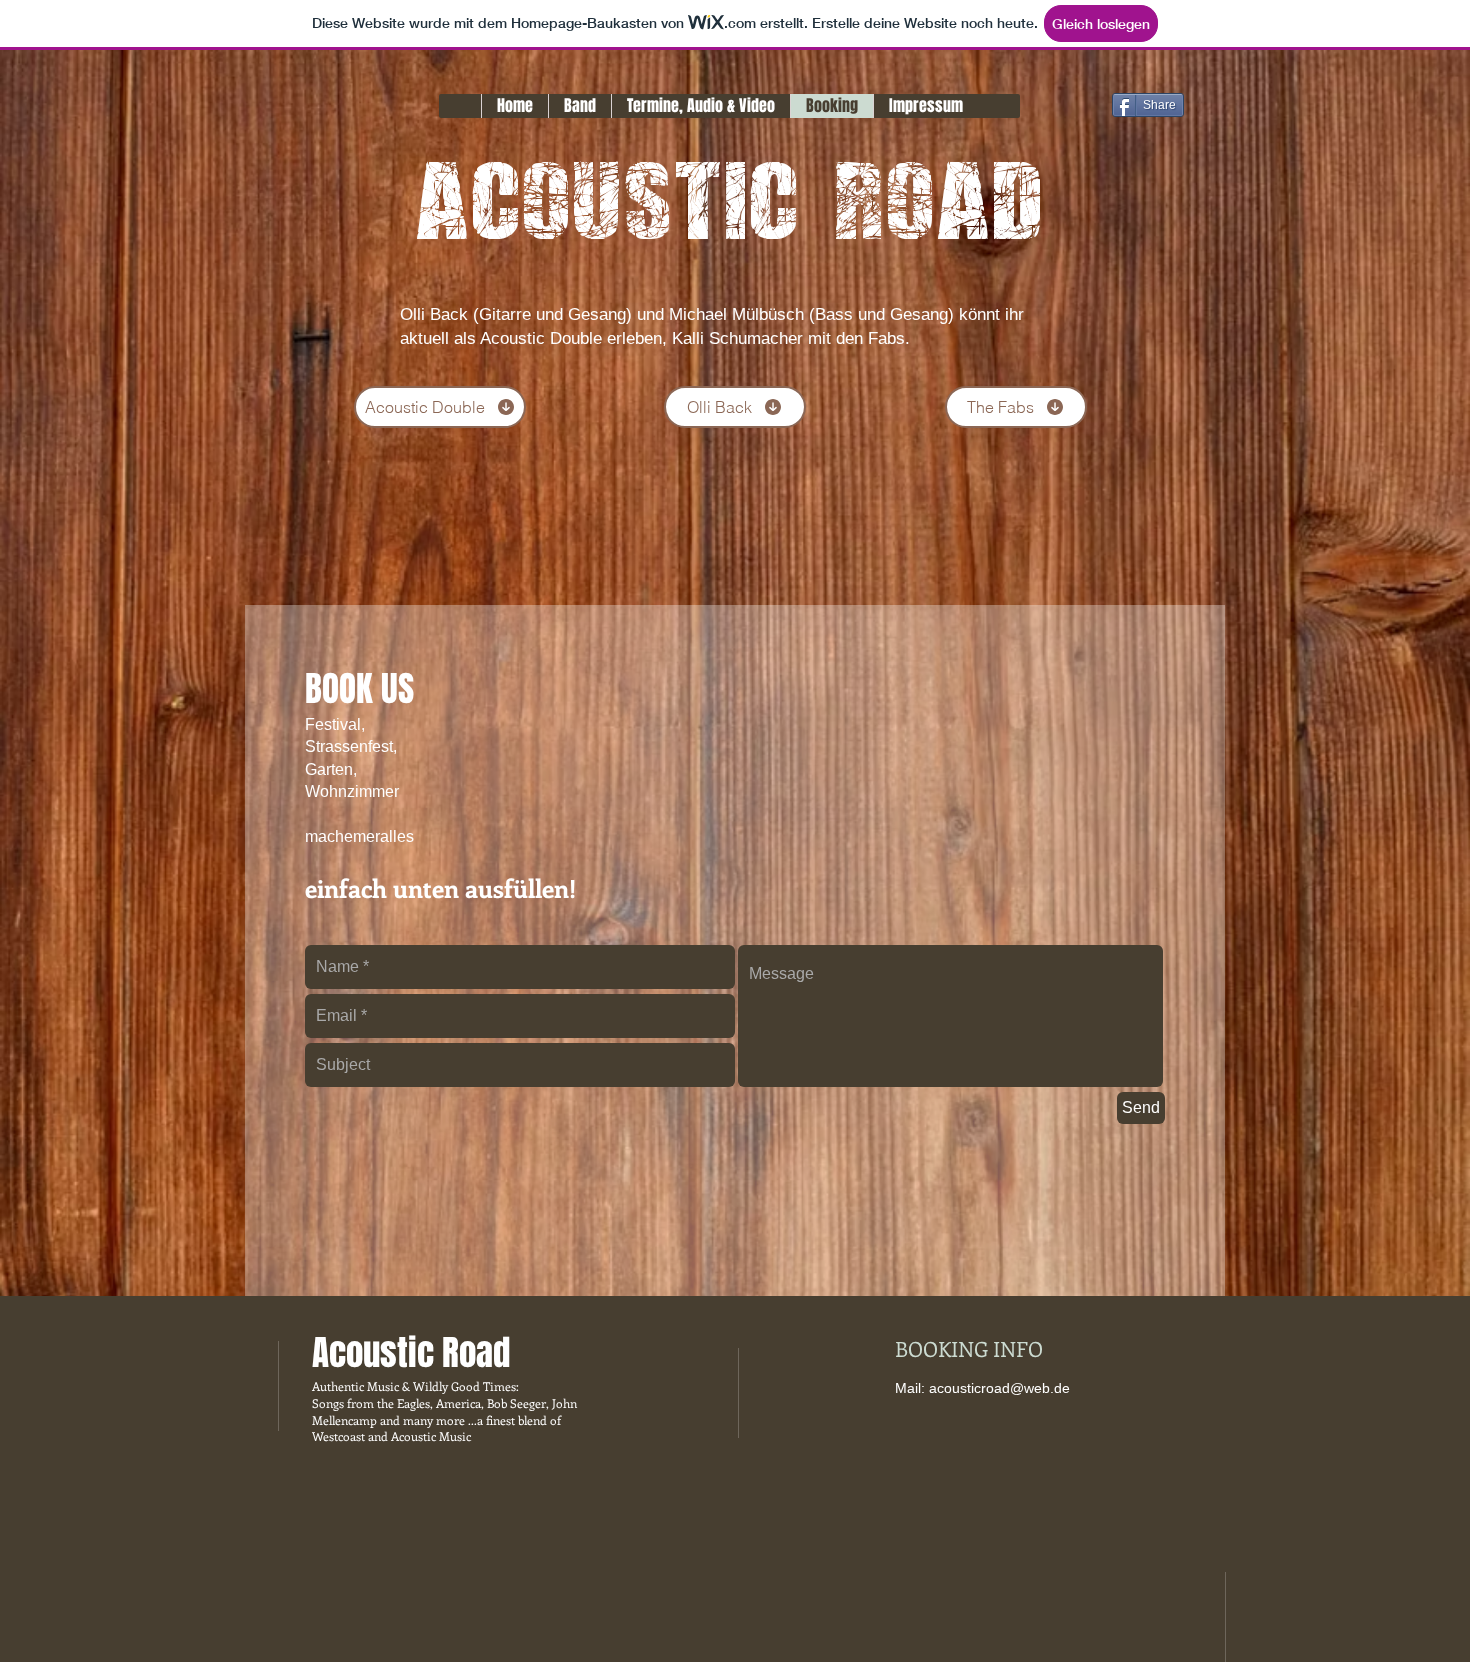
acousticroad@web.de (999, 1388)
